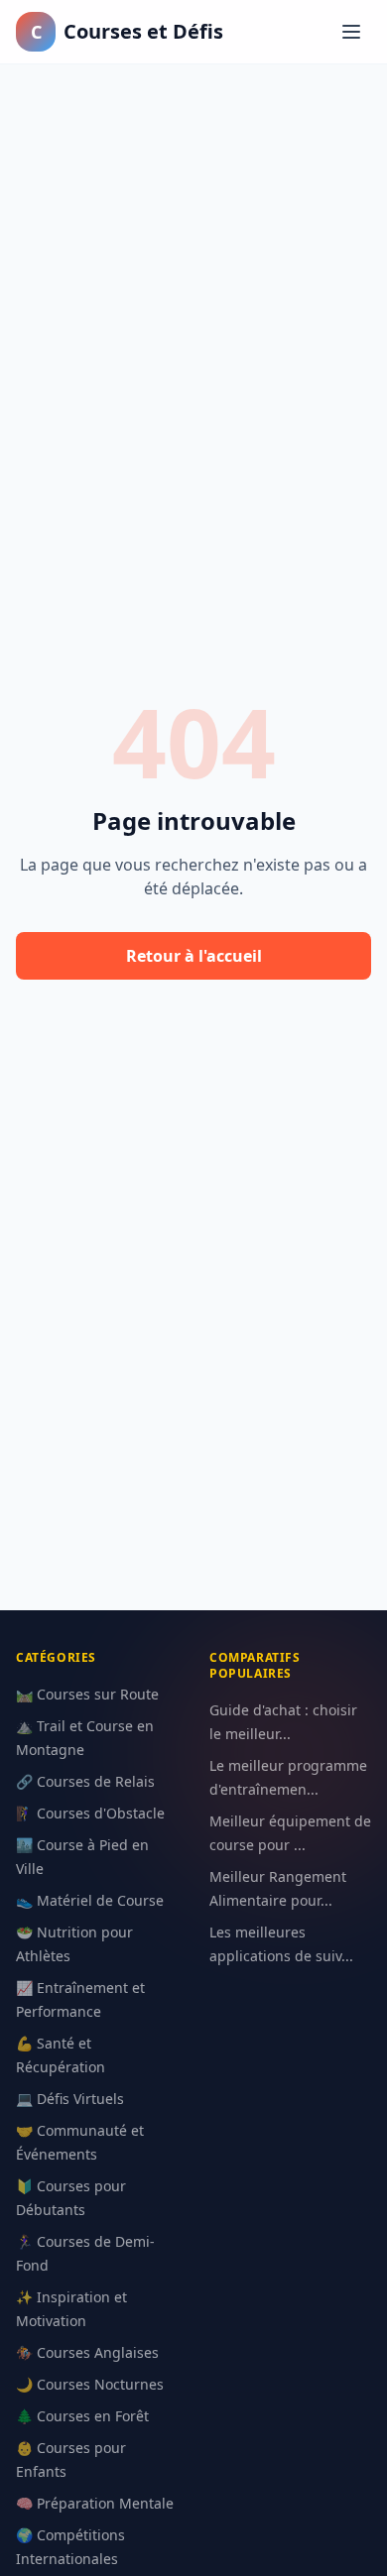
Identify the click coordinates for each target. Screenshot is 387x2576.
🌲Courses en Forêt (82, 2416)
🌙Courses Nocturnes (90, 2384)
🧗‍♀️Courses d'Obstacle (90, 1813)
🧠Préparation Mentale (95, 2503)
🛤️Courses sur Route (87, 1694)
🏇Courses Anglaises (87, 2352)
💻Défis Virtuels (70, 2099)
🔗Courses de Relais (85, 1781)
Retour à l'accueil (194, 956)
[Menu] (351, 32)
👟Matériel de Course (90, 1900)
